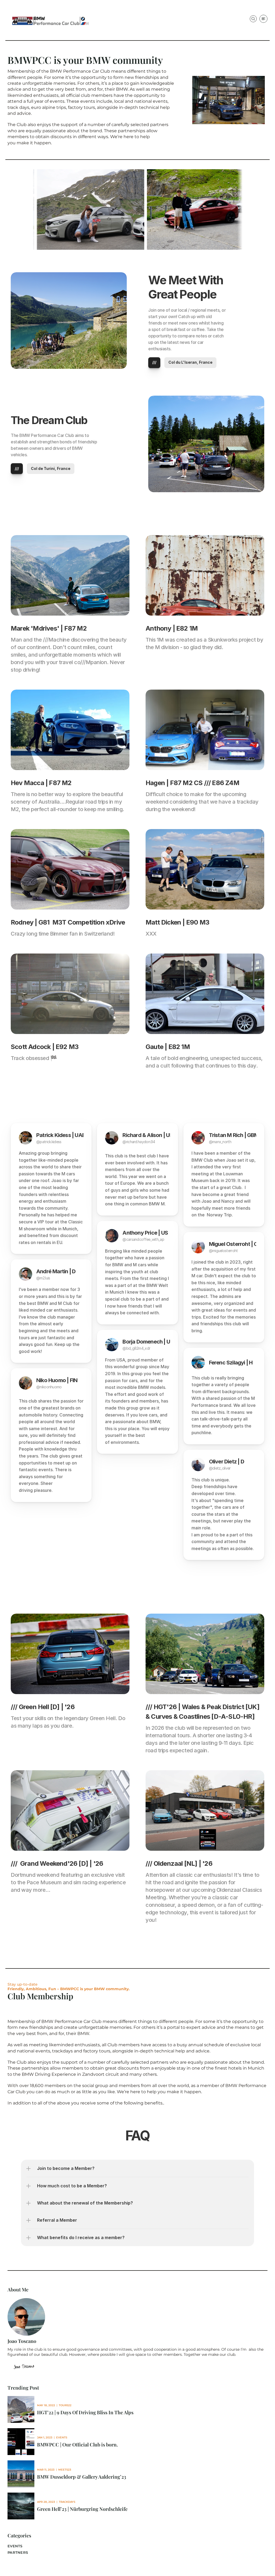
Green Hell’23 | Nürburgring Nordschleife (82, 2509)
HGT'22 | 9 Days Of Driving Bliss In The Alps (85, 2412)
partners (18, 2552)
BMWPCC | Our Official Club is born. (77, 2445)
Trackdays (67, 2502)
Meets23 (65, 2470)
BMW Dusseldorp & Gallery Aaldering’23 (82, 2477)
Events (62, 2437)
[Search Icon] (253, 19)
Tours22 (65, 2405)
